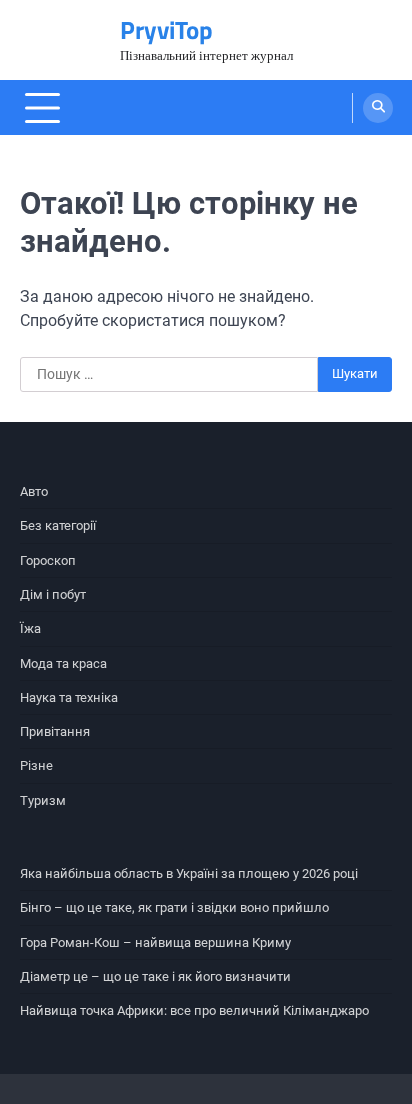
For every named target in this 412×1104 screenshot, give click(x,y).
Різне (36, 765)
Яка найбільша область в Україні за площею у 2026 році (189, 873)
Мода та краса (63, 663)
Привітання (55, 731)
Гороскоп (48, 560)
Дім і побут (53, 594)
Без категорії (58, 525)
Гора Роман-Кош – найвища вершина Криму (155, 942)
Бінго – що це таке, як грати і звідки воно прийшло (174, 907)
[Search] (378, 108)
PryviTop (166, 30)
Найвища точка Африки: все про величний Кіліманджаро (194, 1010)
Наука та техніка (69, 697)
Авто (34, 491)
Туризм (43, 800)
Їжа (30, 628)
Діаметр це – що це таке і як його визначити (155, 976)
